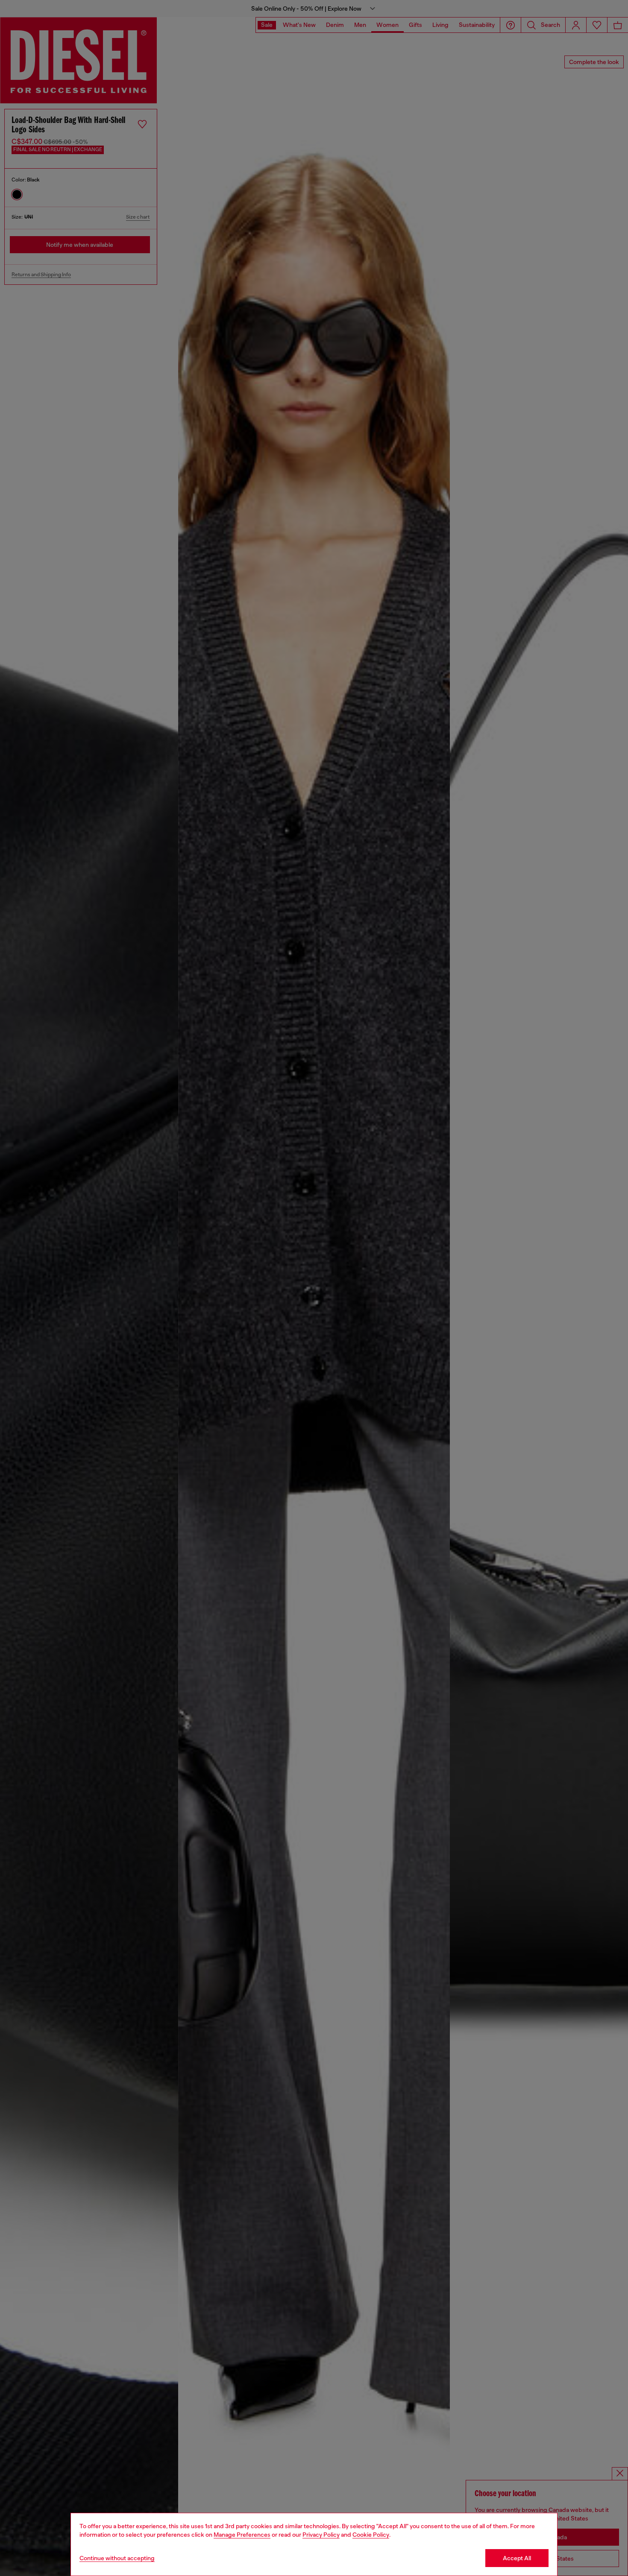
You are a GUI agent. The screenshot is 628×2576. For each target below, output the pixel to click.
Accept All (517, 2558)
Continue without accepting (117, 2558)
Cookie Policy (371, 2535)
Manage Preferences (242, 2535)
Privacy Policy (321, 2535)
